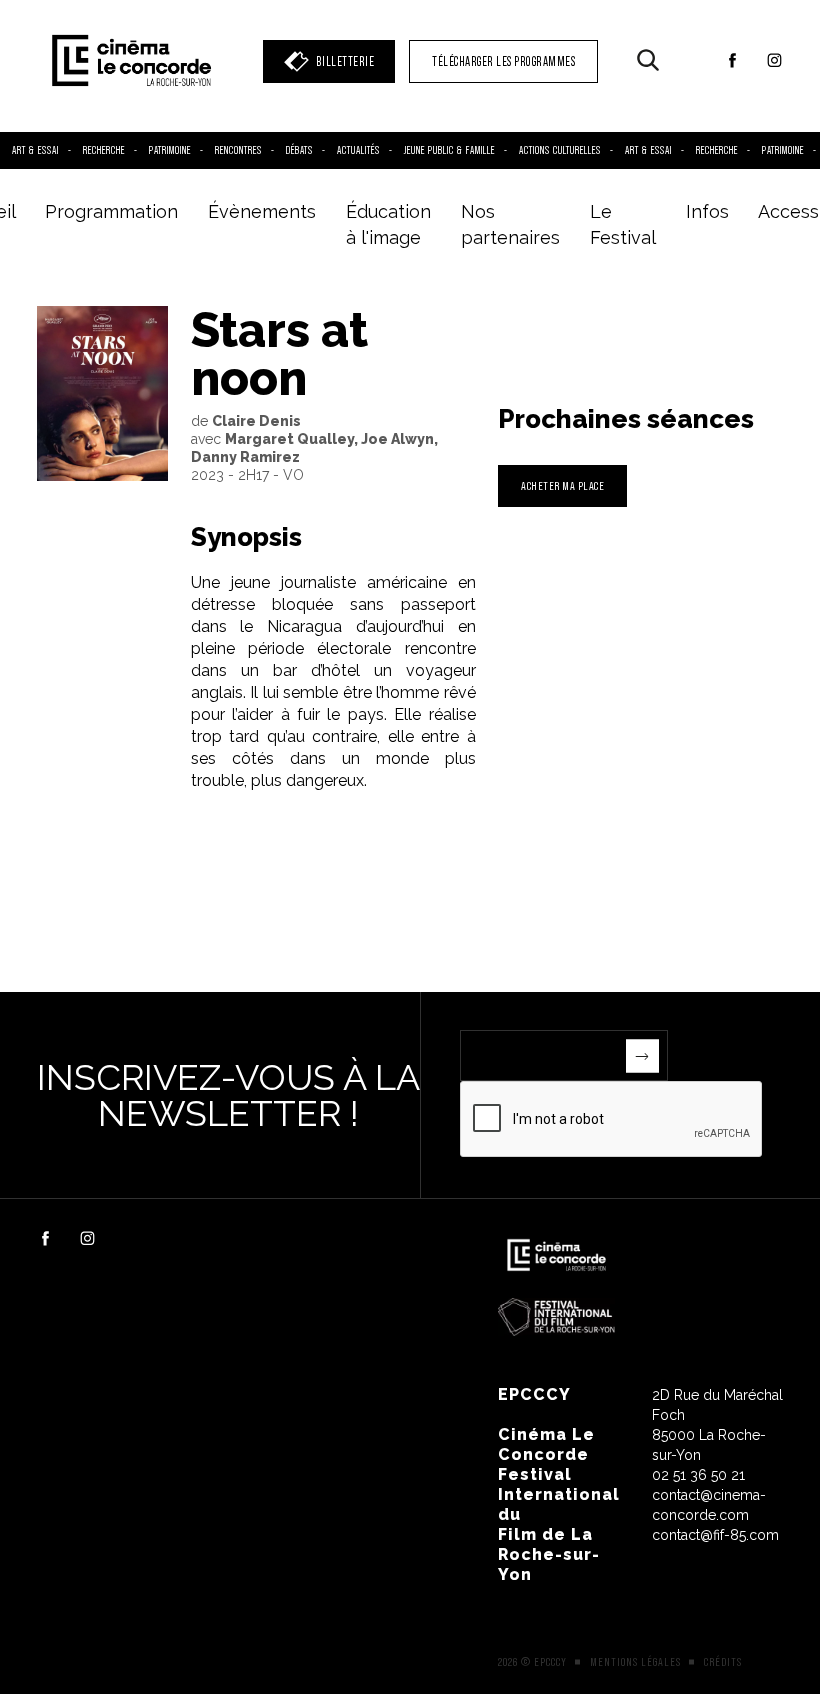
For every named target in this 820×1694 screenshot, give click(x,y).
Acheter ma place (562, 485)
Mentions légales (635, 1662)
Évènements (262, 211)
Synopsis (246, 537)
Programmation (111, 211)
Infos (707, 211)
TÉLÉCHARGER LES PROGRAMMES (503, 61)
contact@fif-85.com (715, 1535)
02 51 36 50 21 (698, 1475)
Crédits (723, 1662)
